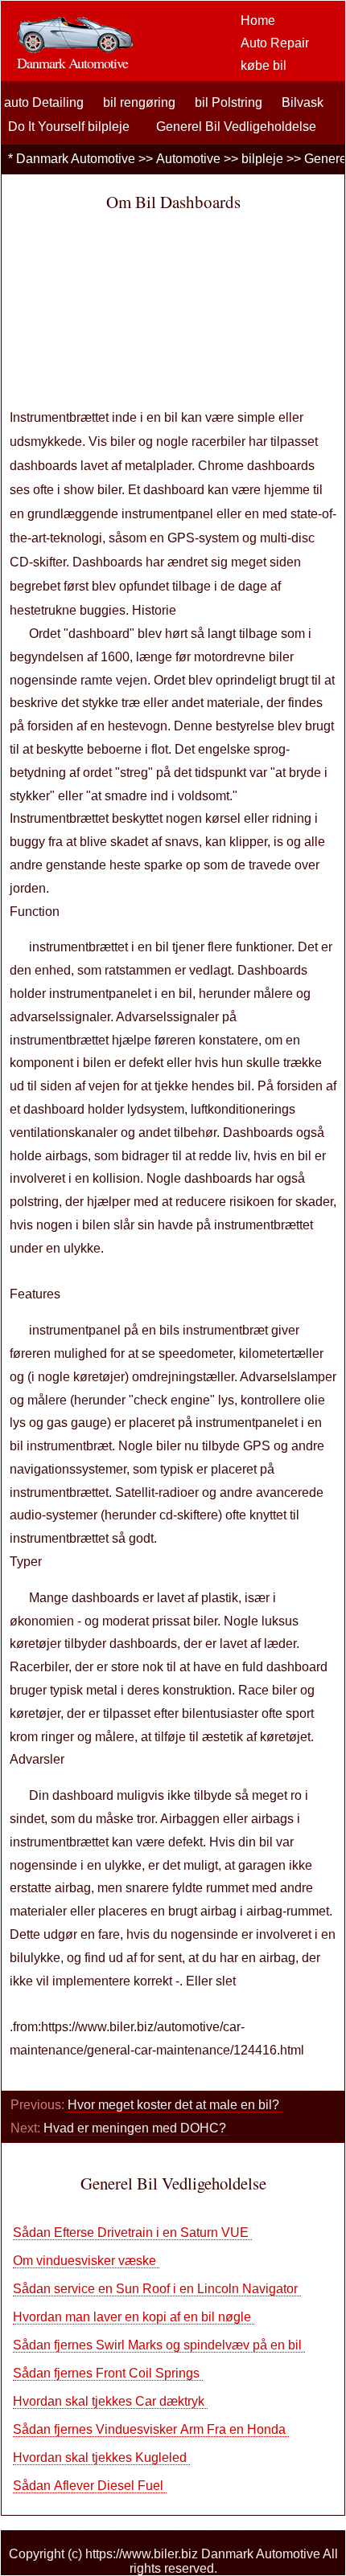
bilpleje (262, 159)
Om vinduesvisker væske (86, 2261)
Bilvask (303, 102)
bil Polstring (229, 102)
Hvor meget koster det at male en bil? (175, 2105)
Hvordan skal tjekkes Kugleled (101, 2457)
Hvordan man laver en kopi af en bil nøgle (134, 2317)
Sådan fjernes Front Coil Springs (108, 2373)
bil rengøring (139, 102)
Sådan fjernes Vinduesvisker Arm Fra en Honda (151, 2429)
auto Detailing (44, 102)
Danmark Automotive (76, 159)
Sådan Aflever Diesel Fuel (90, 2486)
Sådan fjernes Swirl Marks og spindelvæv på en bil (159, 2345)
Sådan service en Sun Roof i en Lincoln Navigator (157, 2289)
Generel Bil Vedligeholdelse (236, 127)
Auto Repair (275, 43)
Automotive (188, 159)
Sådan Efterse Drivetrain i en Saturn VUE (132, 2233)
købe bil (264, 65)
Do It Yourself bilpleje (69, 127)
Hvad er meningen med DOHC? (136, 2128)
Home (258, 20)
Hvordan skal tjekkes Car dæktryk (110, 2401)
